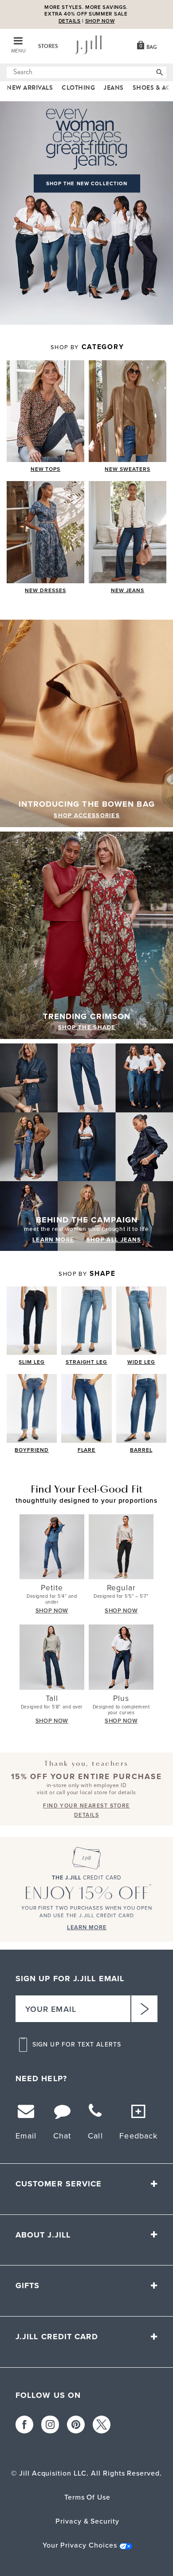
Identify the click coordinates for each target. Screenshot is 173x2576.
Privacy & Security (87, 2521)
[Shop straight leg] (86, 1321)
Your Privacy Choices (80, 2545)
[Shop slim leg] (32, 1321)
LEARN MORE (53, 1240)
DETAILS (70, 21)
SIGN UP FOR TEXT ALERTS (77, 2045)
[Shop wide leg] (141, 1321)
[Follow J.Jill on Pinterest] (76, 2425)
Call (95, 2136)
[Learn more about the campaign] (86, 1147)
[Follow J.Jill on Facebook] (24, 2425)
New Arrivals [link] (30, 88)
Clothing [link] (78, 88)
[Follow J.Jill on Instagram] (50, 2425)
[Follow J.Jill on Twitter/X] (102, 2425)
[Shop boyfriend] (32, 1408)
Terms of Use (88, 2497)
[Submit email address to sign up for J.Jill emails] (144, 2009)
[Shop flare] (86, 1408)
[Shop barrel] (141, 1408)
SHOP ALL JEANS (114, 1240)
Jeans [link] (114, 88)
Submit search (12, 72)
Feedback (138, 2136)
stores (48, 46)
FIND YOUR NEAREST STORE (86, 1806)
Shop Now (100, 21)
